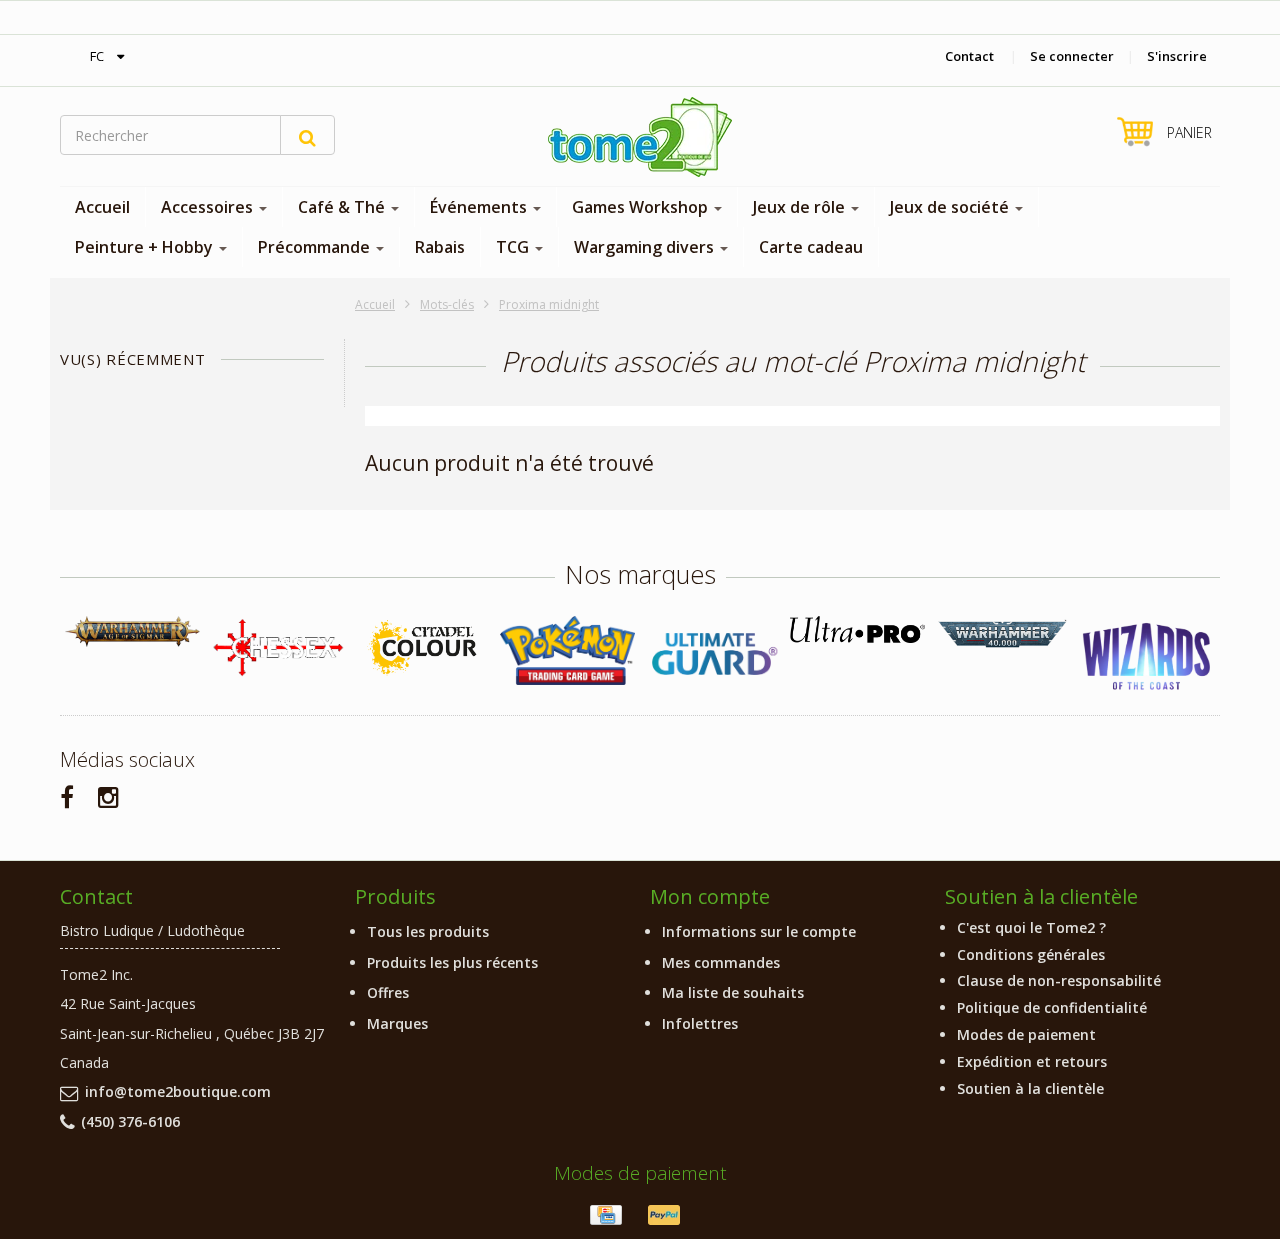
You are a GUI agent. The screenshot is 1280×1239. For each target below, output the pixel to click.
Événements (480, 207)
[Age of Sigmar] (132, 631)
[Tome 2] (640, 137)
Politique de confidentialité (1052, 1007)
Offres (388, 992)
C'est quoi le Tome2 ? (1031, 927)
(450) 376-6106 (130, 1121)
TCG (514, 247)
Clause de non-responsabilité (1059, 980)
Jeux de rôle (801, 207)
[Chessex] (277, 647)
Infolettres (700, 1023)
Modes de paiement (1026, 1034)
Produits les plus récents (452, 962)
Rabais (440, 247)
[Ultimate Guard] (712, 654)
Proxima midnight (549, 304)
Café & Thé (343, 207)
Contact (969, 56)
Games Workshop (642, 207)
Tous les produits (428, 931)
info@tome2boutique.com (178, 1091)
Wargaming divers (646, 247)
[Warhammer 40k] (1002, 634)
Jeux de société (951, 207)
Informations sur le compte (759, 931)
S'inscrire (1177, 56)
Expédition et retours (1032, 1061)
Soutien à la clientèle (1030, 1088)
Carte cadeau (811, 247)
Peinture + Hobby (146, 247)
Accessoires (209, 207)
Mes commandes (721, 962)
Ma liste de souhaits (733, 992)
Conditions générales (1031, 954)
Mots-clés (447, 304)
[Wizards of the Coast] (1147, 657)
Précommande (316, 247)
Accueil (102, 207)
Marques (397, 1023)
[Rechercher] (307, 135)
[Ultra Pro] (857, 629)
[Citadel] (422, 648)
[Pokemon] (567, 650)
